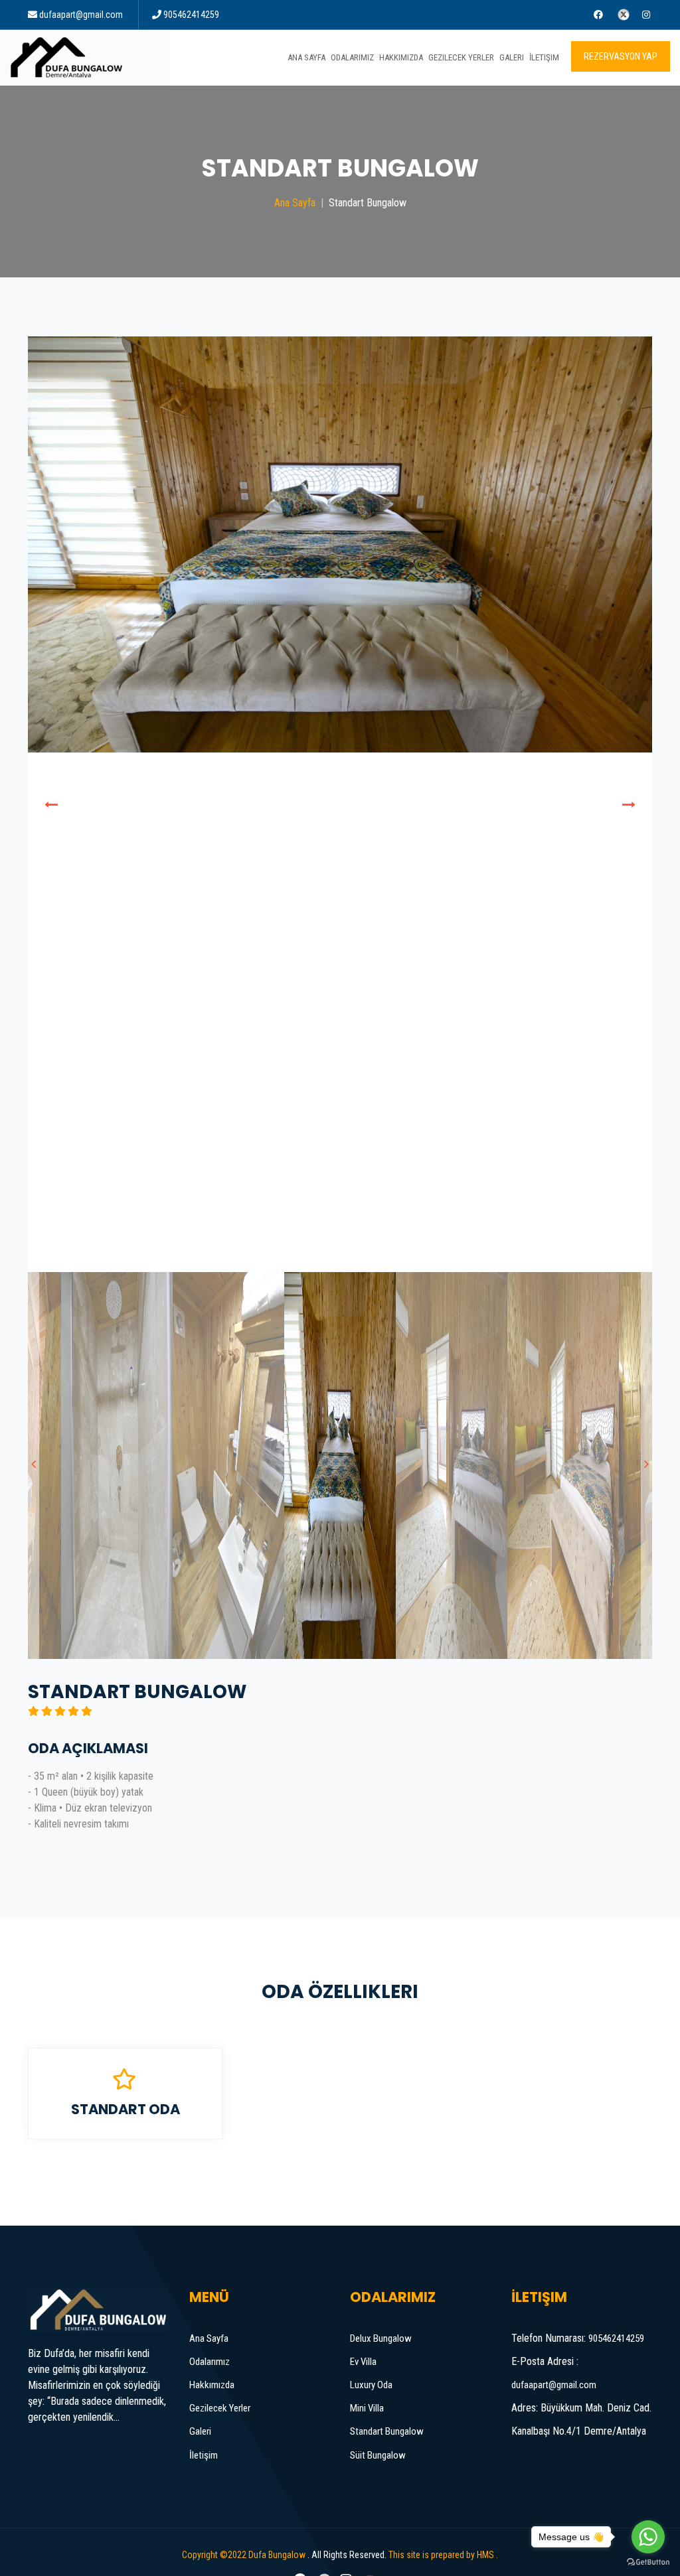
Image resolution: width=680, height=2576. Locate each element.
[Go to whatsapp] (648, 2537)
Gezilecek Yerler (461, 57)
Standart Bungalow (387, 2431)
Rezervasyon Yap (621, 56)
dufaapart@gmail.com (81, 15)
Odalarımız (352, 57)
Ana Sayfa (306, 57)
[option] (340, 804)
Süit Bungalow (378, 2455)
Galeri (512, 57)
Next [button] (629, 804)
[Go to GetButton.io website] (648, 2562)
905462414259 (191, 15)
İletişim (544, 57)
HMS (485, 2555)
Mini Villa (367, 2408)
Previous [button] (51, 804)
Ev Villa (363, 2362)
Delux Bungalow (381, 2338)
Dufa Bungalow (277, 2555)
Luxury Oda (371, 2385)
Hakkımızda (401, 57)
